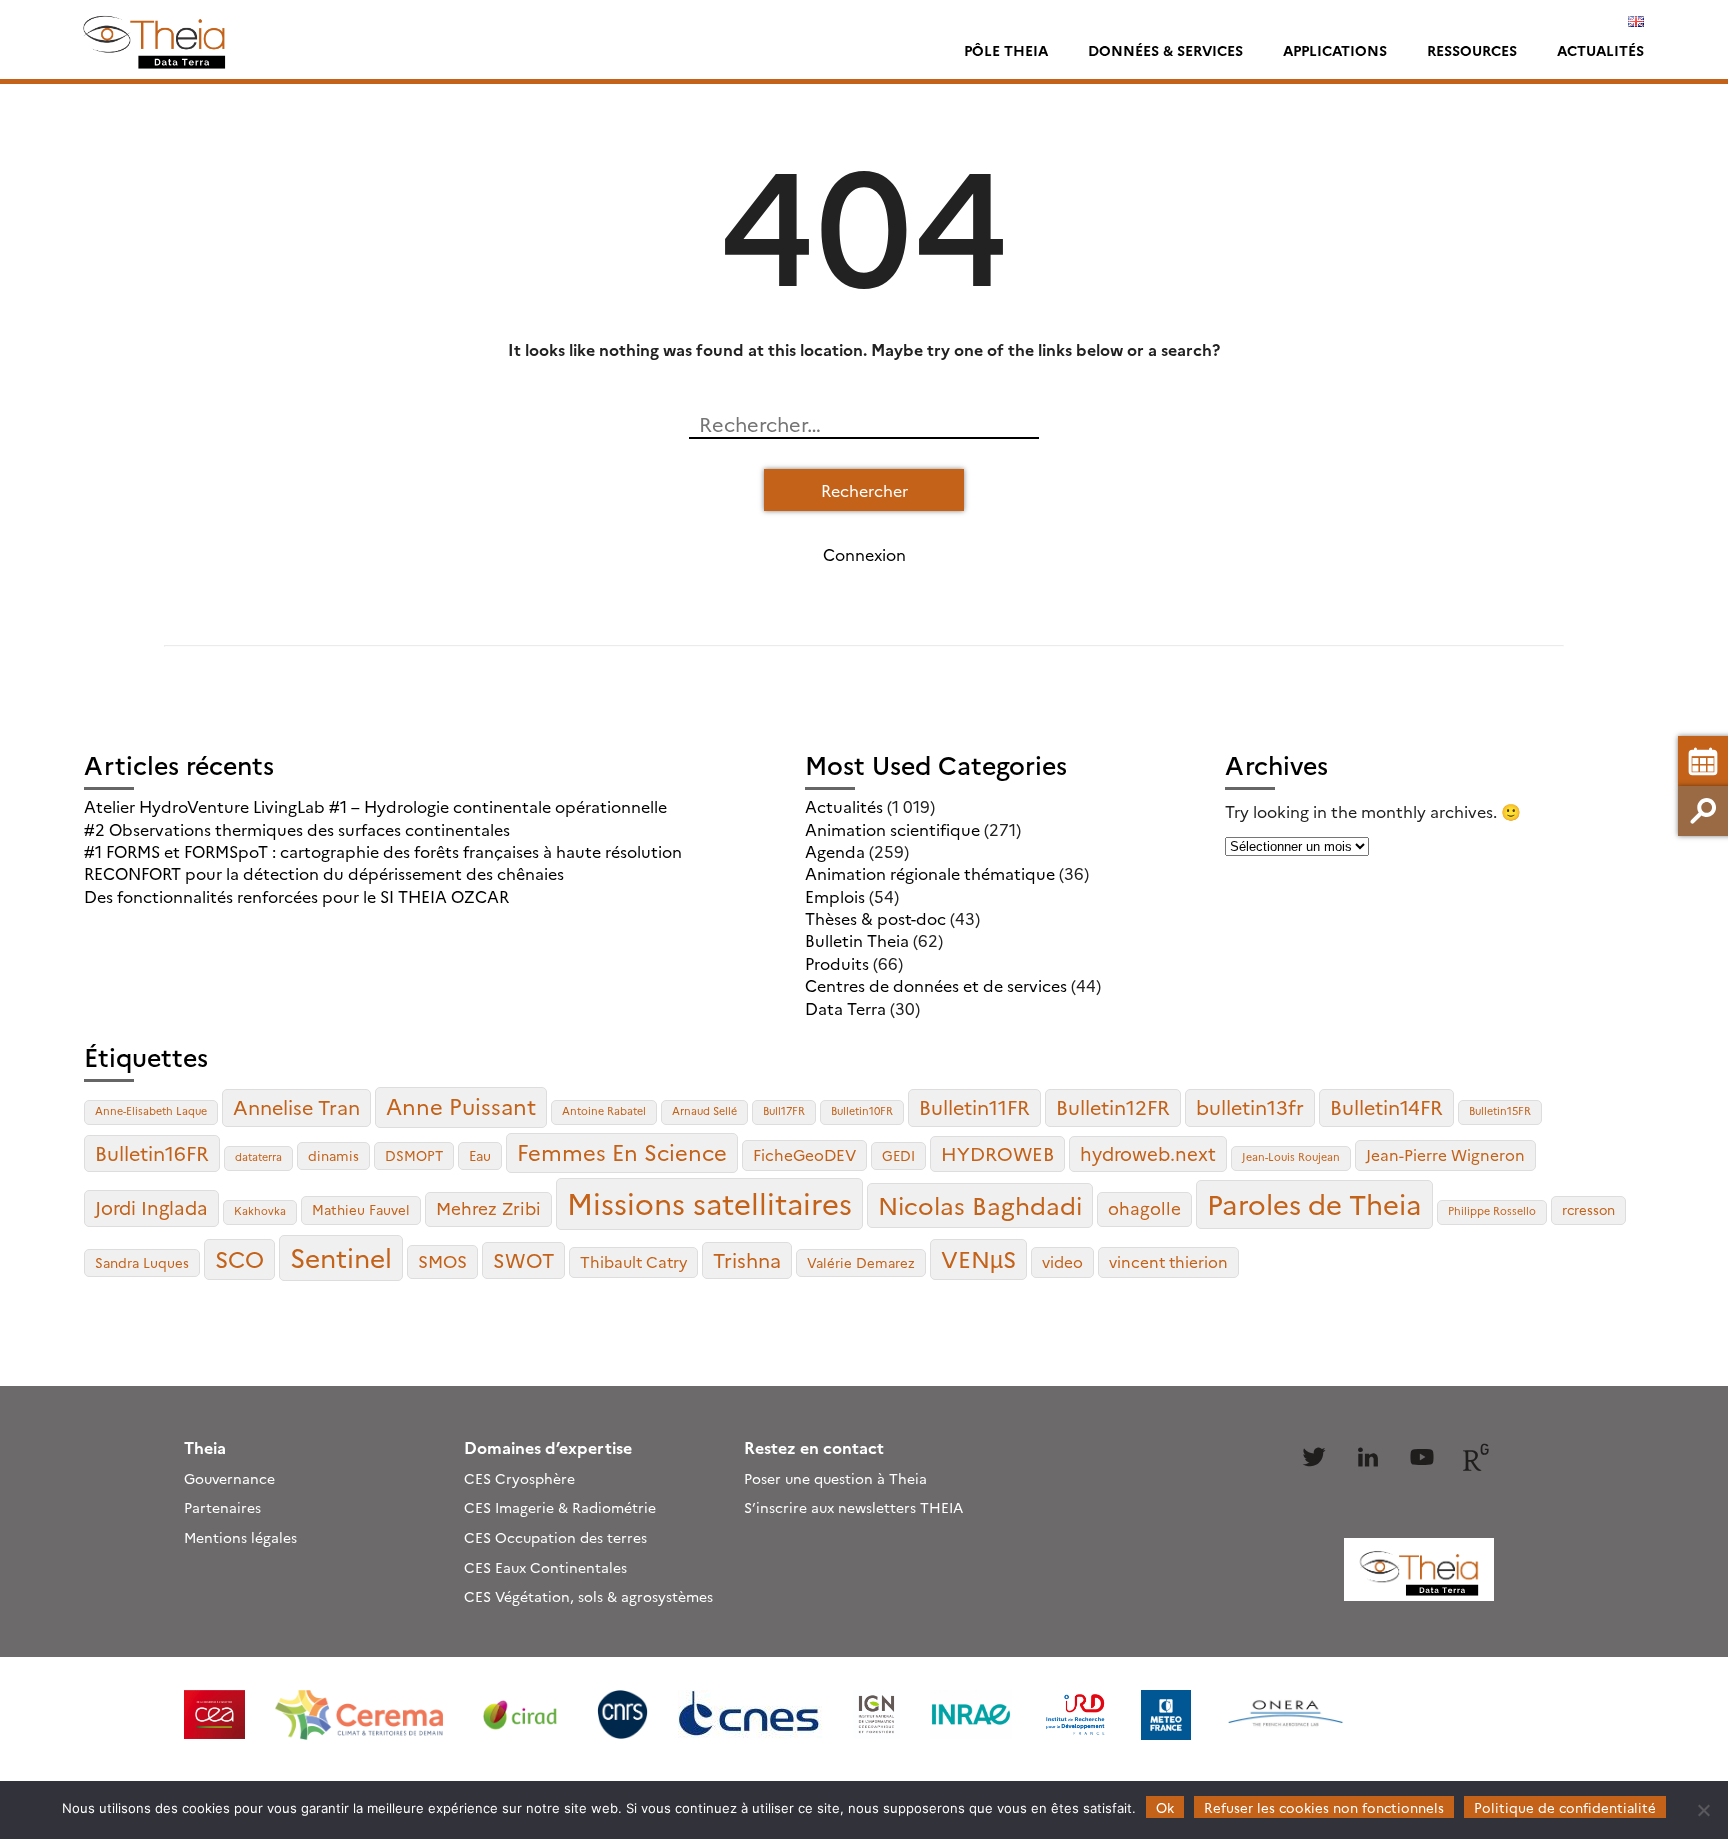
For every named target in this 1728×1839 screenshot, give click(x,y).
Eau (480, 1155)
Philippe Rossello (1492, 1210)
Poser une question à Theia (835, 1478)
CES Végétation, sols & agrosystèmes (588, 1596)
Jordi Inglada (151, 1207)
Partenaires (222, 1507)
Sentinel (341, 1256)
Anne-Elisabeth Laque (151, 1110)
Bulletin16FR (152, 1152)
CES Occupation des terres (555, 1537)
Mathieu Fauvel (361, 1209)
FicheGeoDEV (804, 1154)
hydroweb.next (1148, 1153)
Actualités (1600, 50)
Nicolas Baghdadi (980, 1204)
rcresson (1588, 1209)
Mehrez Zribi (488, 1207)
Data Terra (845, 1008)
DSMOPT (414, 1155)
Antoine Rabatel (604, 1110)
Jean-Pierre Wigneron (1445, 1154)
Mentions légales (240, 1537)
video (1062, 1261)
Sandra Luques (142, 1262)
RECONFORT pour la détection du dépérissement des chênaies (324, 873)
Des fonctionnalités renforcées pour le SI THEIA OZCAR (296, 896)
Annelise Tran (296, 1106)
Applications (1335, 50)
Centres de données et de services (936, 985)
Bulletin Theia (857, 940)
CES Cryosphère (519, 1478)
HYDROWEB (997, 1153)
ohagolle (1144, 1207)
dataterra (258, 1156)
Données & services (1165, 50)
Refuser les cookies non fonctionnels (1324, 1807)
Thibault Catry (633, 1261)
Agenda (835, 851)
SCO (239, 1258)
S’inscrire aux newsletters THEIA (853, 1507)
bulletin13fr (1250, 1106)
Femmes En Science (622, 1151)
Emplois (835, 896)
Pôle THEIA (1006, 50)
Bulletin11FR (974, 1106)
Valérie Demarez (861, 1262)
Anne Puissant (461, 1105)
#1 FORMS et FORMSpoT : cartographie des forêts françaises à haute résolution (383, 851)
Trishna (747, 1259)
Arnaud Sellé (704, 1110)
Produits (837, 963)
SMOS (442, 1260)
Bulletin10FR (862, 1110)
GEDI (898, 1155)
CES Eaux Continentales (545, 1567)
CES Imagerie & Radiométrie (560, 1507)
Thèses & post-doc (875, 918)
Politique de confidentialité (1565, 1807)
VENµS (978, 1258)
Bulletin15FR (1500, 1110)
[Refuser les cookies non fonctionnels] (1703, 1810)
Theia (205, 1447)
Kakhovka (260, 1210)
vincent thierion (1168, 1261)
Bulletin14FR (1386, 1106)
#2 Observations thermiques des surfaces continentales (297, 829)
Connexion (864, 554)
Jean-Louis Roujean (1291, 1156)
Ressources (1472, 50)
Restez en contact (814, 1447)
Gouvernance (229, 1478)
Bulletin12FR (1113, 1106)
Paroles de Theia (1314, 1203)
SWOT (523, 1259)
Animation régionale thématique (930, 873)
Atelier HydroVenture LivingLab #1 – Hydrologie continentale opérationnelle (375, 806)
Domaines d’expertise (548, 1447)
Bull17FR (784, 1110)
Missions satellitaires (709, 1202)
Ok (1165, 1807)
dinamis (333, 1155)
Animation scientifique (892, 829)
